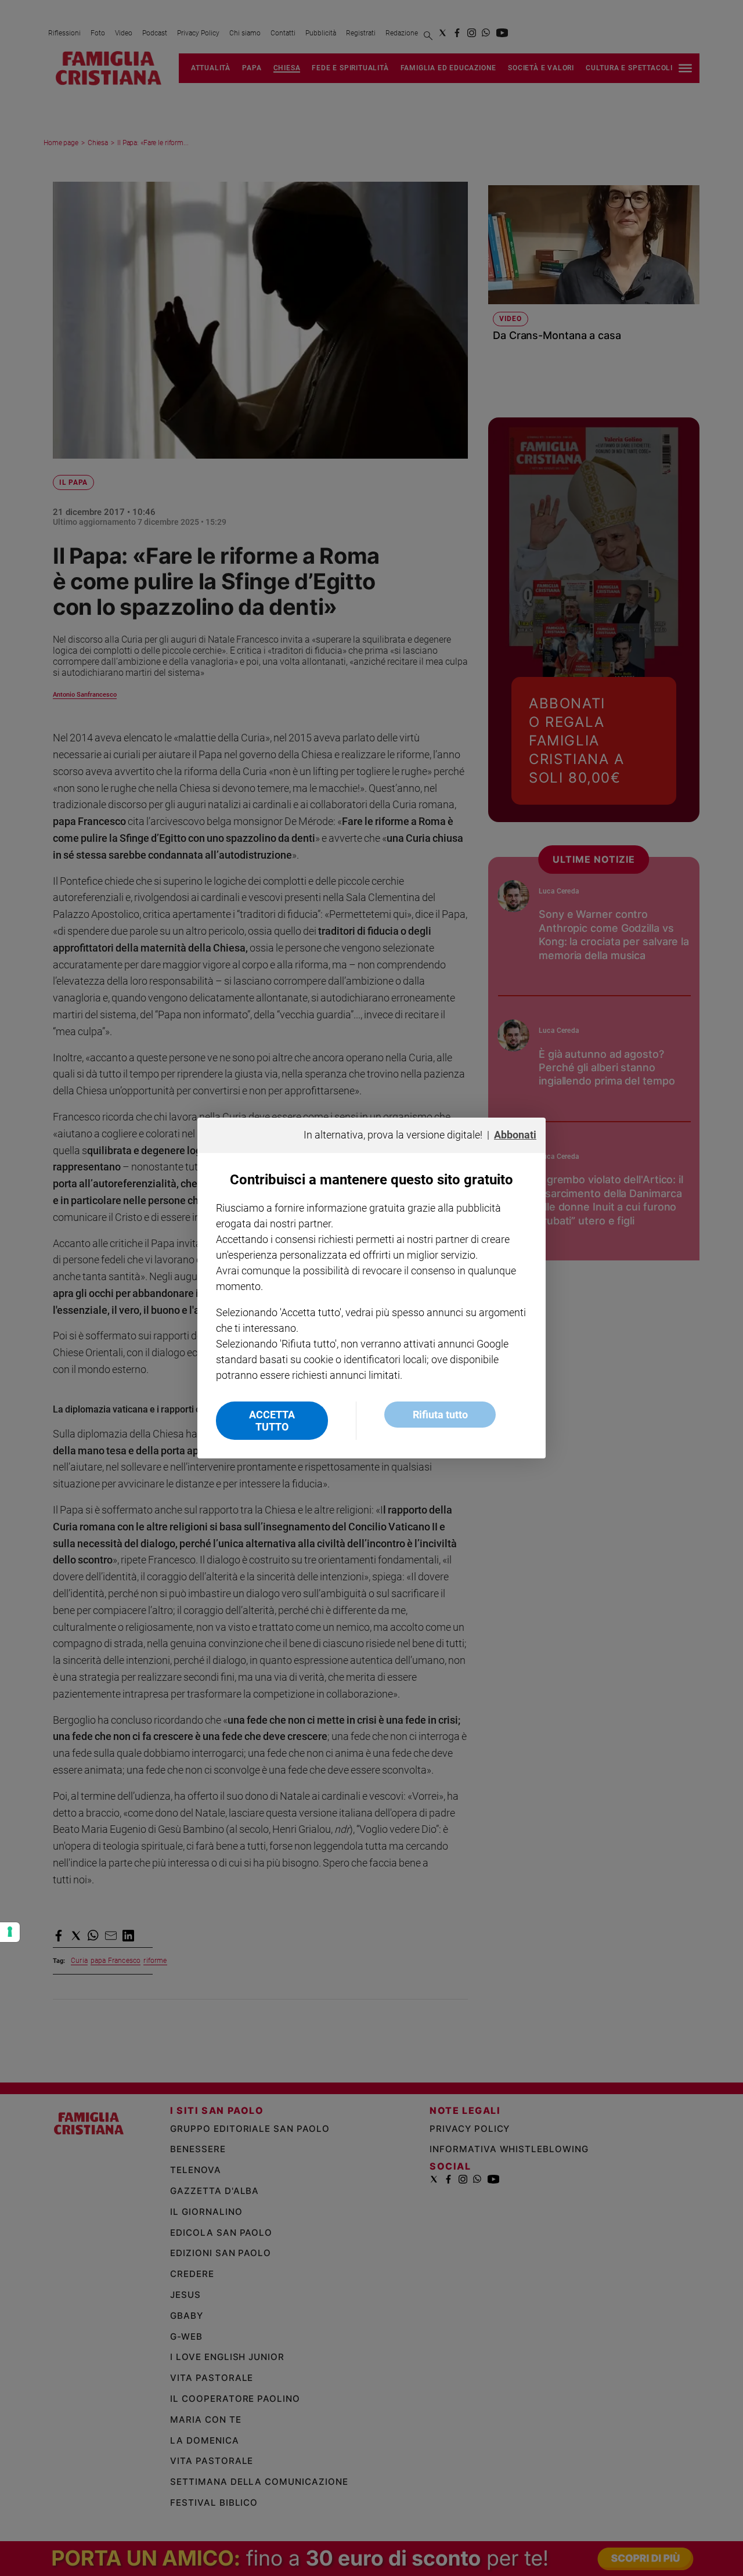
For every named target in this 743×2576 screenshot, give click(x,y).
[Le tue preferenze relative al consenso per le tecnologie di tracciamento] (10, 1932)
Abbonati (515, 1135)
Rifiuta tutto (440, 1415)
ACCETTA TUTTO (272, 1421)
